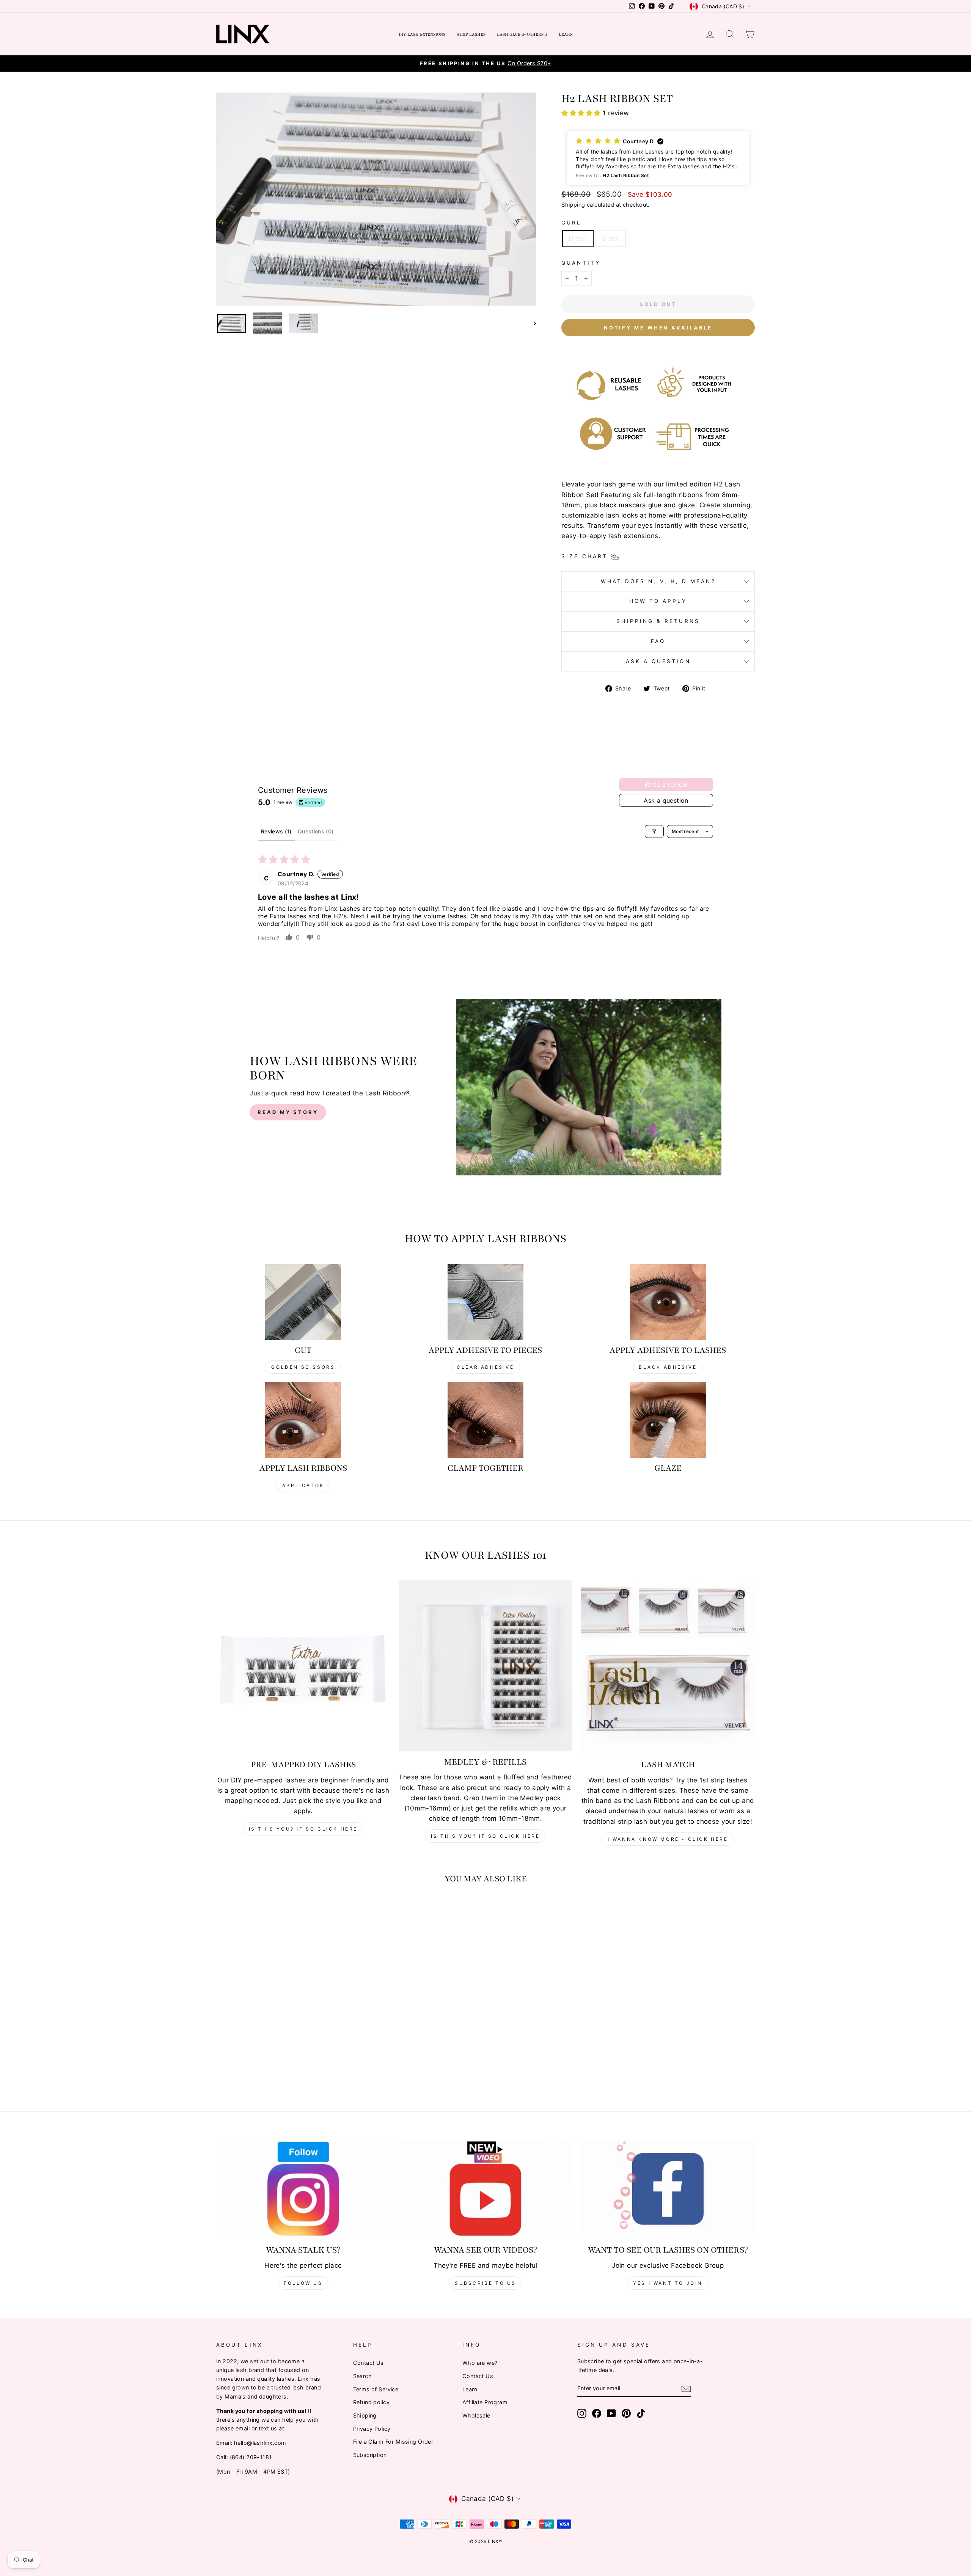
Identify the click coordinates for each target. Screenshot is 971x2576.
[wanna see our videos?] (486, 2189)
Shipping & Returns (658, 621)
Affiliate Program (485, 2402)
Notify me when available (658, 328)
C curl (611, 238)
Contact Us (368, 2363)
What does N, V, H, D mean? (658, 581)
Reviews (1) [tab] (276, 831)
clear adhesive (485, 1367)
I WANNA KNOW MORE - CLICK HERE (668, 1839)
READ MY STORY (288, 1112)
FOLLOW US (303, 2283)
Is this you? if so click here (303, 1829)
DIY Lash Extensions (422, 34)
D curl (578, 238)
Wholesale (476, 2415)
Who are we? (480, 2363)
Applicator (303, 1485)
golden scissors (303, 1367)
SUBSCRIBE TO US (485, 2283)
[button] (582, 113)
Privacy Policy (372, 2429)
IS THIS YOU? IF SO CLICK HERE (485, 1836)
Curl (571, 223)
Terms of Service (376, 2389)
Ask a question (658, 661)
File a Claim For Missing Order (393, 2442)
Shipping (573, 205)
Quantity (581, 263)
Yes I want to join (668, 2283)
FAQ (658, 641)
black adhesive (668, 1367)
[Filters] (654, 831)
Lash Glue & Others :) (522, 34)
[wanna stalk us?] (303, 2189)
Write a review (666, 784)
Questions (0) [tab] (316, 831)
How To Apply (658, 601)
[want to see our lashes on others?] (668, 2189)
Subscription (370, 2455)
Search (363, 2376)
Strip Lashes (471, 34)
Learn (566, 34)
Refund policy (372, 2402)
